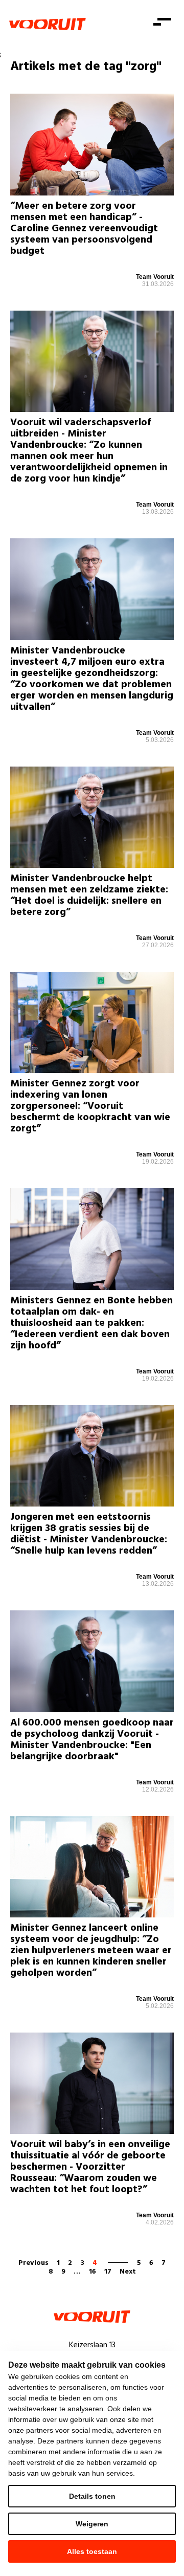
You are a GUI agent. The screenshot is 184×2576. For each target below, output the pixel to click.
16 (93, 2272)
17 (108, 2272)
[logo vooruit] (48, 24)
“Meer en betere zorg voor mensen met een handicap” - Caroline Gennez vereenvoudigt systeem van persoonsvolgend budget (84, 229)
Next (128, 2272)
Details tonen (92, 2496)
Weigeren (92, 2524)
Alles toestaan (92, 2551)
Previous (33, 2263)
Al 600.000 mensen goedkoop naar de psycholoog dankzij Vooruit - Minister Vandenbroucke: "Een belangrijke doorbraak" (92, 1740)
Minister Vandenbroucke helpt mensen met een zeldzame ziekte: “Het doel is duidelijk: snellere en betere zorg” (89, 896)
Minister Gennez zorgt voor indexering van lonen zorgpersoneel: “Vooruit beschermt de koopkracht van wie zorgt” (90, 1106)
